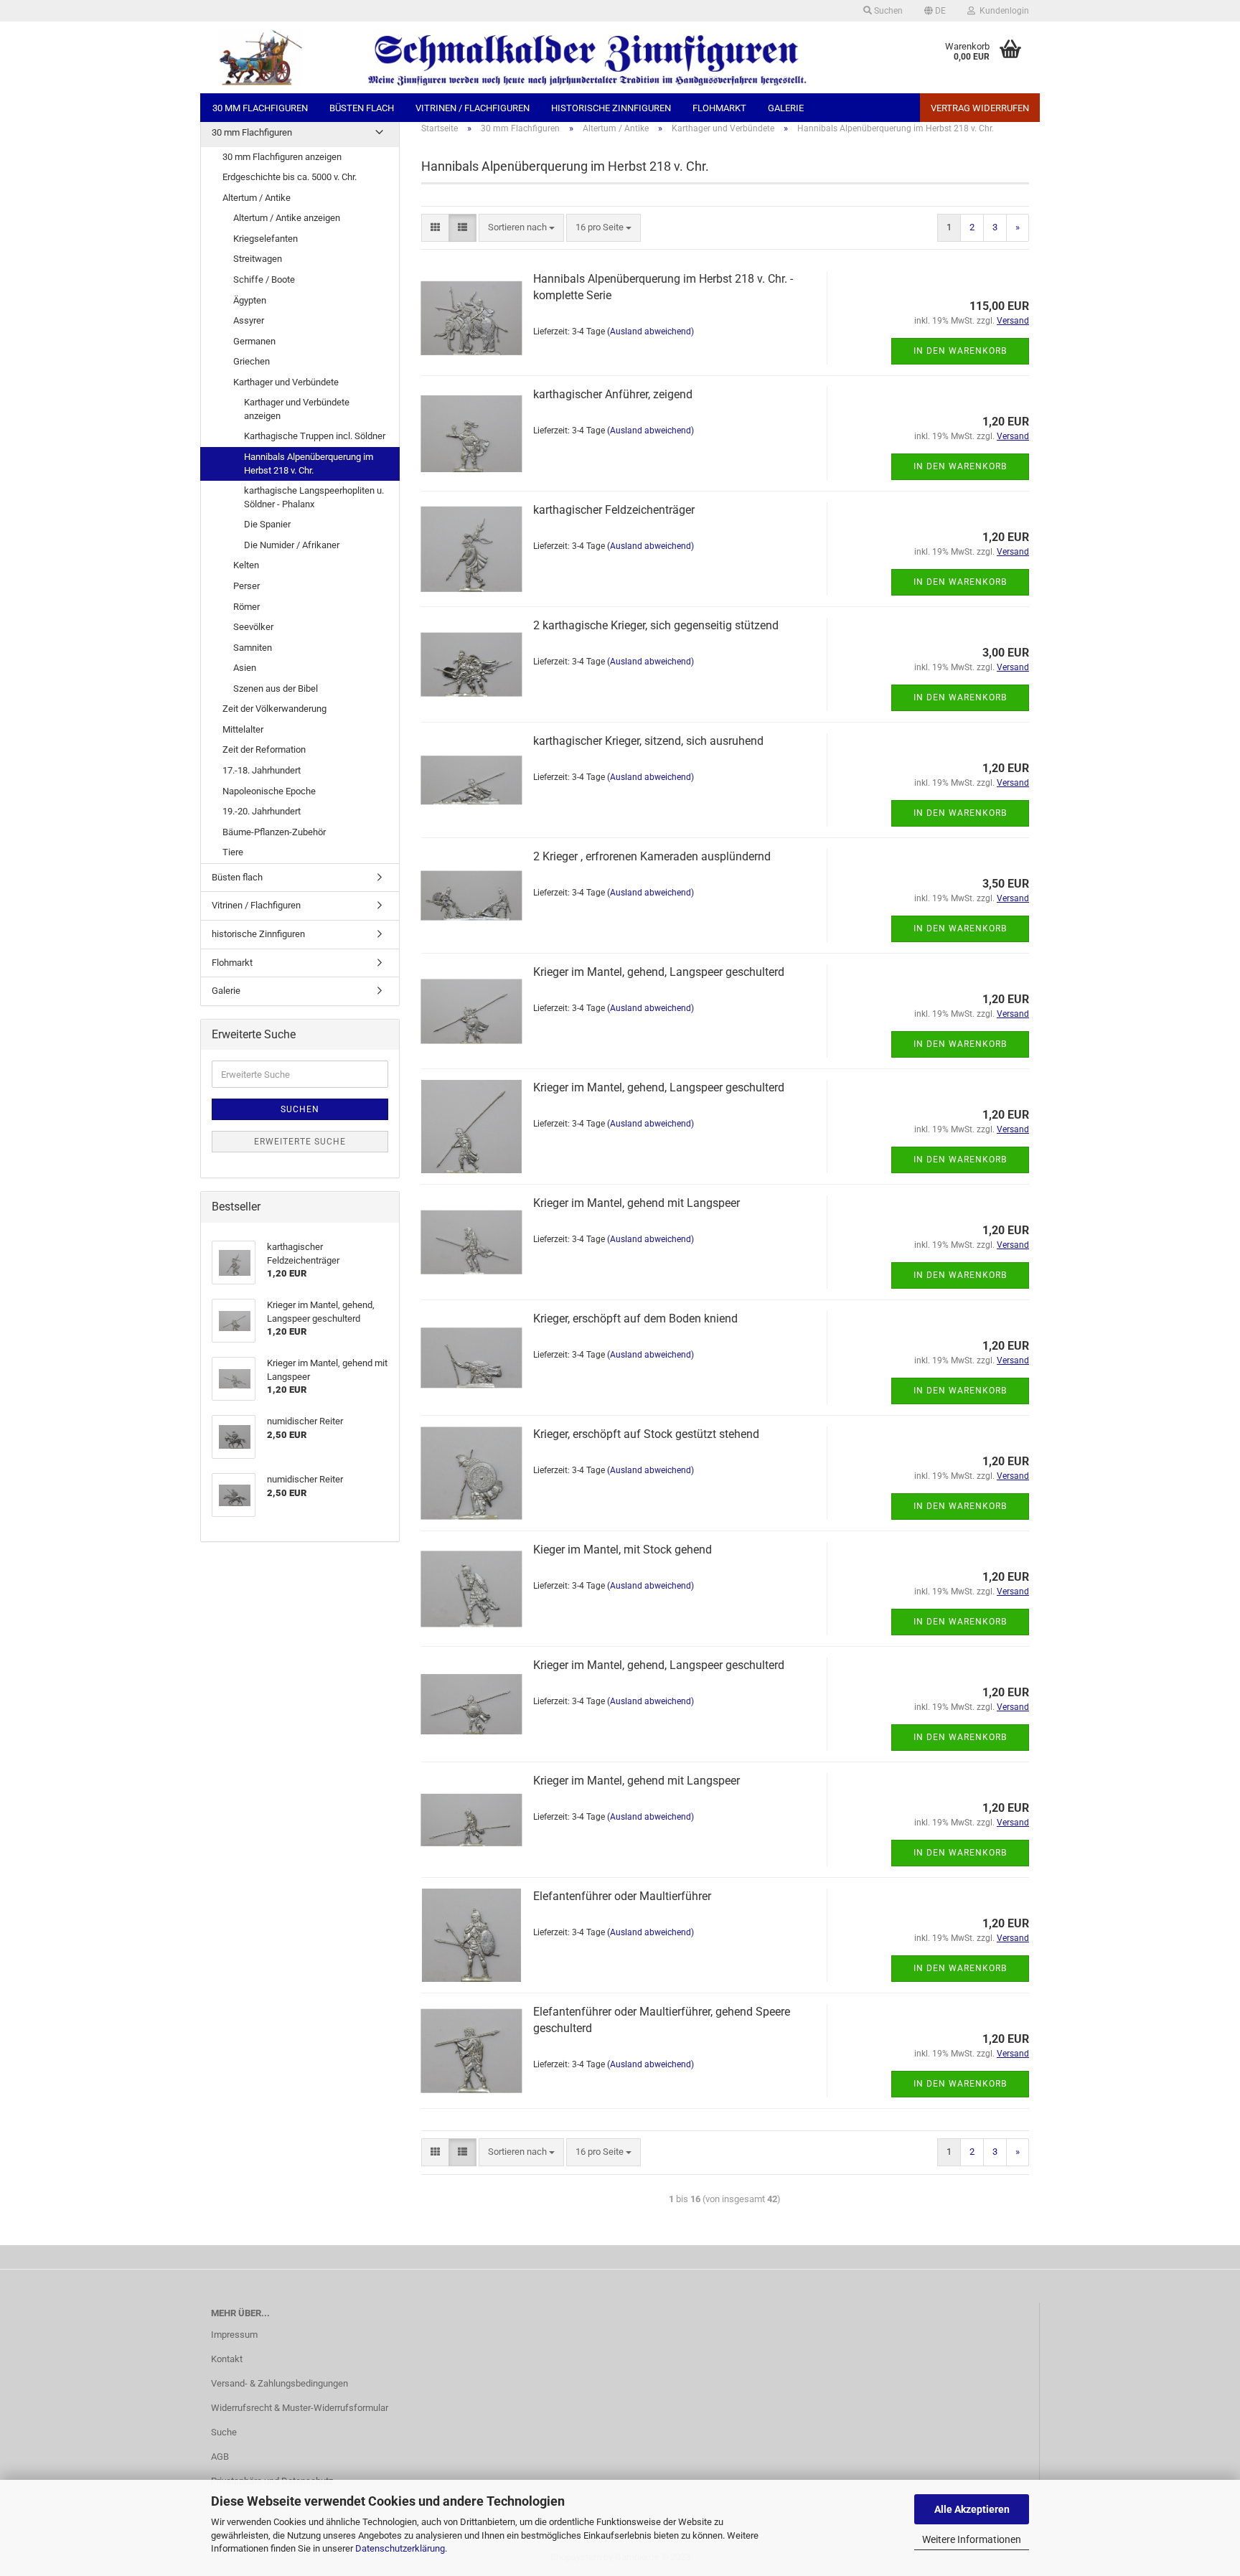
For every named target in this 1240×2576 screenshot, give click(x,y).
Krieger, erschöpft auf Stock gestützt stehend (646, 1434)
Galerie (786, 108)
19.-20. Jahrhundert (262, 811)
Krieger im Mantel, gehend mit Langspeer (637, 1203)
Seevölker (253, 627)
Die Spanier (267, 524)
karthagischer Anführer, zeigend (613, 394)
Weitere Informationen (972, 2539)
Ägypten (250, 300)
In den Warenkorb (960, 351)
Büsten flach (362, 108)
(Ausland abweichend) (650, 332)
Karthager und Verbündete (286, 382)
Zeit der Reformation (264, 749)
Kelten (246, 565)
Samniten (253, 648)
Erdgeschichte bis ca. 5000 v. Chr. (290, 177)
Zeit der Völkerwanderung (274, 709)
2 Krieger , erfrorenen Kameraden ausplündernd (652, 856)
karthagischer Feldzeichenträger (614, 510)
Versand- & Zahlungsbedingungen (280, 2383)
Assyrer (249, 320)
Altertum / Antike (257, 198)
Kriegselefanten (266, 239)
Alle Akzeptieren (972, 2509)
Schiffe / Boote (264, 279)
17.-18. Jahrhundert (262, 770)
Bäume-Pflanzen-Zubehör (274, 832)
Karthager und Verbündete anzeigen (297, 409)
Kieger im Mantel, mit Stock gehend (623, 1550)
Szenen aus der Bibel (276, 688)
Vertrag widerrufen (980, 108)
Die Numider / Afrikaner (292, 545)
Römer (246, 607)
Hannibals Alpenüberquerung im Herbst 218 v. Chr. (309, 464)
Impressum (234, 2335)
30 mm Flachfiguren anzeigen (282, 157)
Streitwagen (258, 259)
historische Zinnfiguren (611, 108)
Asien (245, 668)
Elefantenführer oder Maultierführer (622, 1896)
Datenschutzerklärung (400, 2548)
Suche (224, 2432)
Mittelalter (243, 729)
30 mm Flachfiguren (260, 108)
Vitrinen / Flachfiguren (473, 108)
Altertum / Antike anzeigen (287, 218)
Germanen (254, 341)
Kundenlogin (1002, 11)
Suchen (887, 11)
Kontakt (227, 2359)
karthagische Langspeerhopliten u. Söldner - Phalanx (314, 497)
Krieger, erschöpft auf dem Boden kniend (635, 1318)
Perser (246, 586)
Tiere (233, 852)
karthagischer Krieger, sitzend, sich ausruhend (648, 741)
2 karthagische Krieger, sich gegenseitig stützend (656, 625)
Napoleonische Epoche (269, 791)
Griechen (252, 361)
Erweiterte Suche (300, 1142)
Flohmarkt (719, 108)
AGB (220, 2457)
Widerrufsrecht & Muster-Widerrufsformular (300, 2408)
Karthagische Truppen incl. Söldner (315, 436)
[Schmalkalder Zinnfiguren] (550, 57)
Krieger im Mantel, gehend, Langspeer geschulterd (659, 972)
